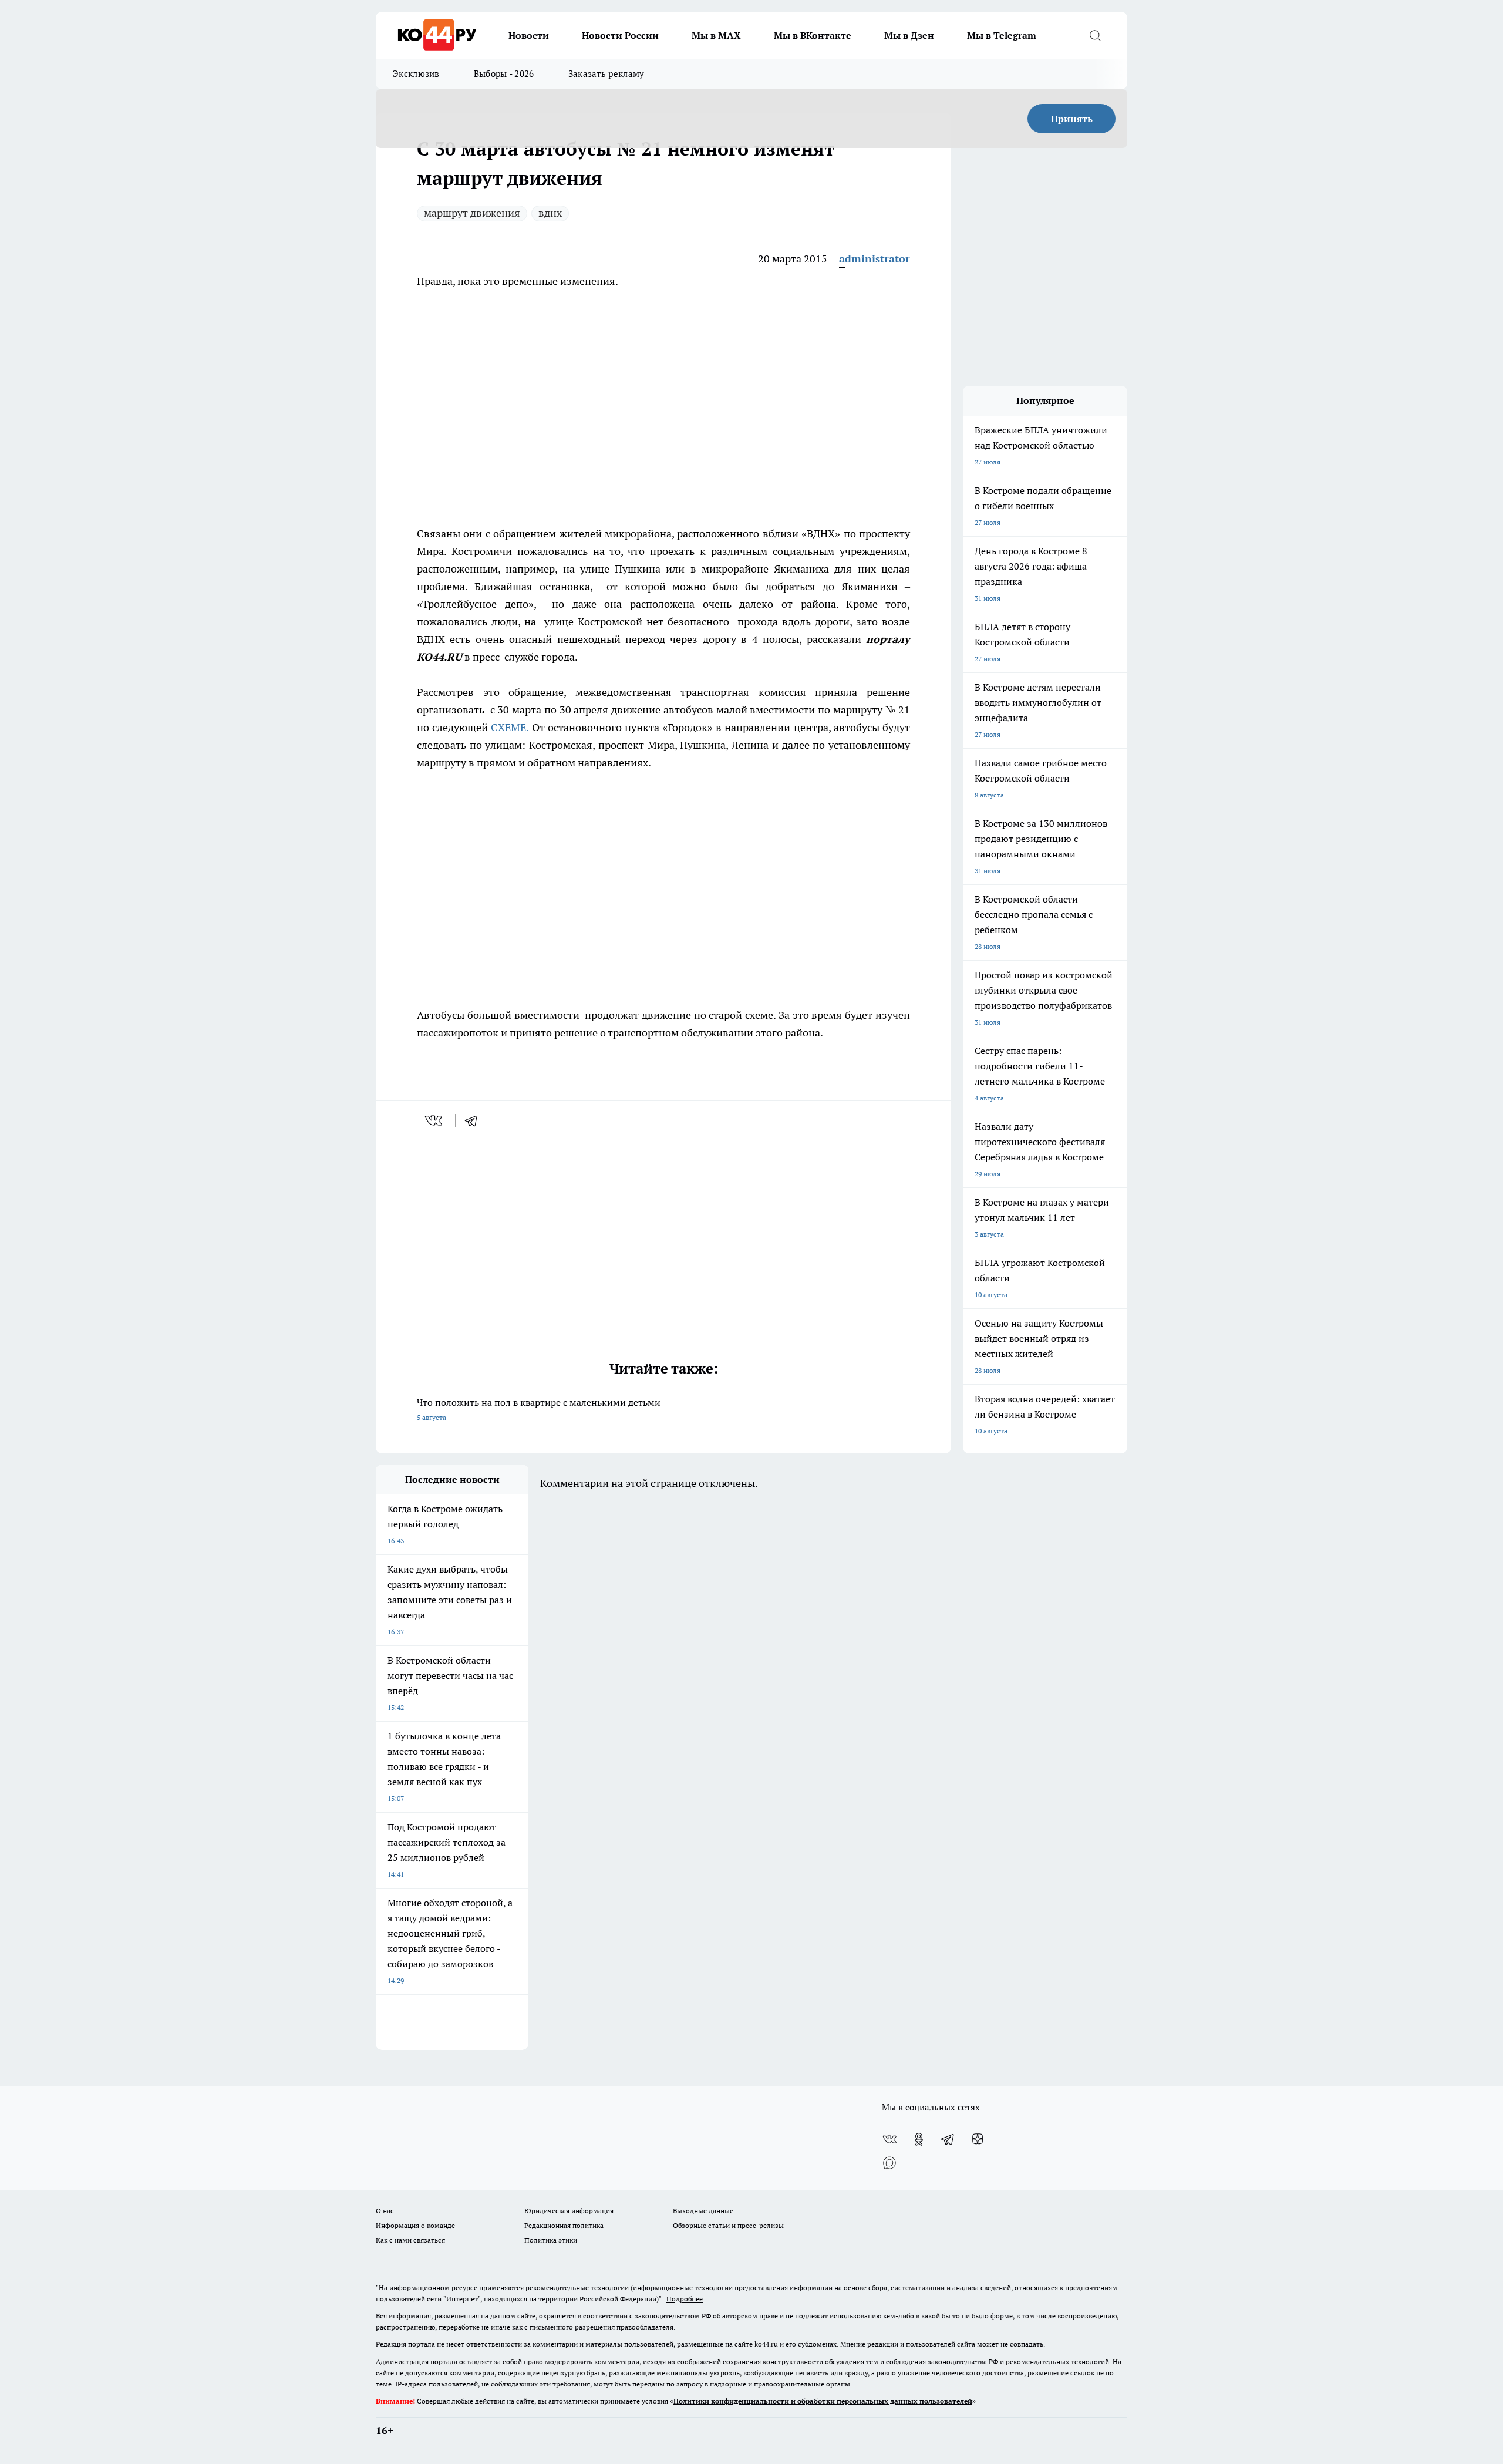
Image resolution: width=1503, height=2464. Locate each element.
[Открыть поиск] (1095, 35)
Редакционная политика (564, 2225)
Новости (529, 35)
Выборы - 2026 (504, 74)
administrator (874, 259)
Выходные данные (703, 2211)
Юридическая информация (569, 2211)
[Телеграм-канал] (948, 2139)
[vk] (435, 1120)
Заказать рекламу (606, 74)
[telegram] (475, 1120)
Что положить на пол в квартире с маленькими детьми (539, 1409)
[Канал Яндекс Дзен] (978, 2139)
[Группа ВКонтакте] (889, 2139)
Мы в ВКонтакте (813, 35)
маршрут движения (472, 213)
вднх (550, 213)
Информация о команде (415, 2225)
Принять (1072, 119)
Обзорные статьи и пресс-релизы (728, 2225)
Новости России (620, 35)
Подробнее (685, 2299)
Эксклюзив (416, 74)
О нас (385, 2211)
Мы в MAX (716, 35)
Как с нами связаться (410, 2240)
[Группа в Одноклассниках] (919, 2139)
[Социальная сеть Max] (889, 2163)
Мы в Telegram (1002, 35)
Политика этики (551, 2240)
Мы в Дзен (909, 35)
